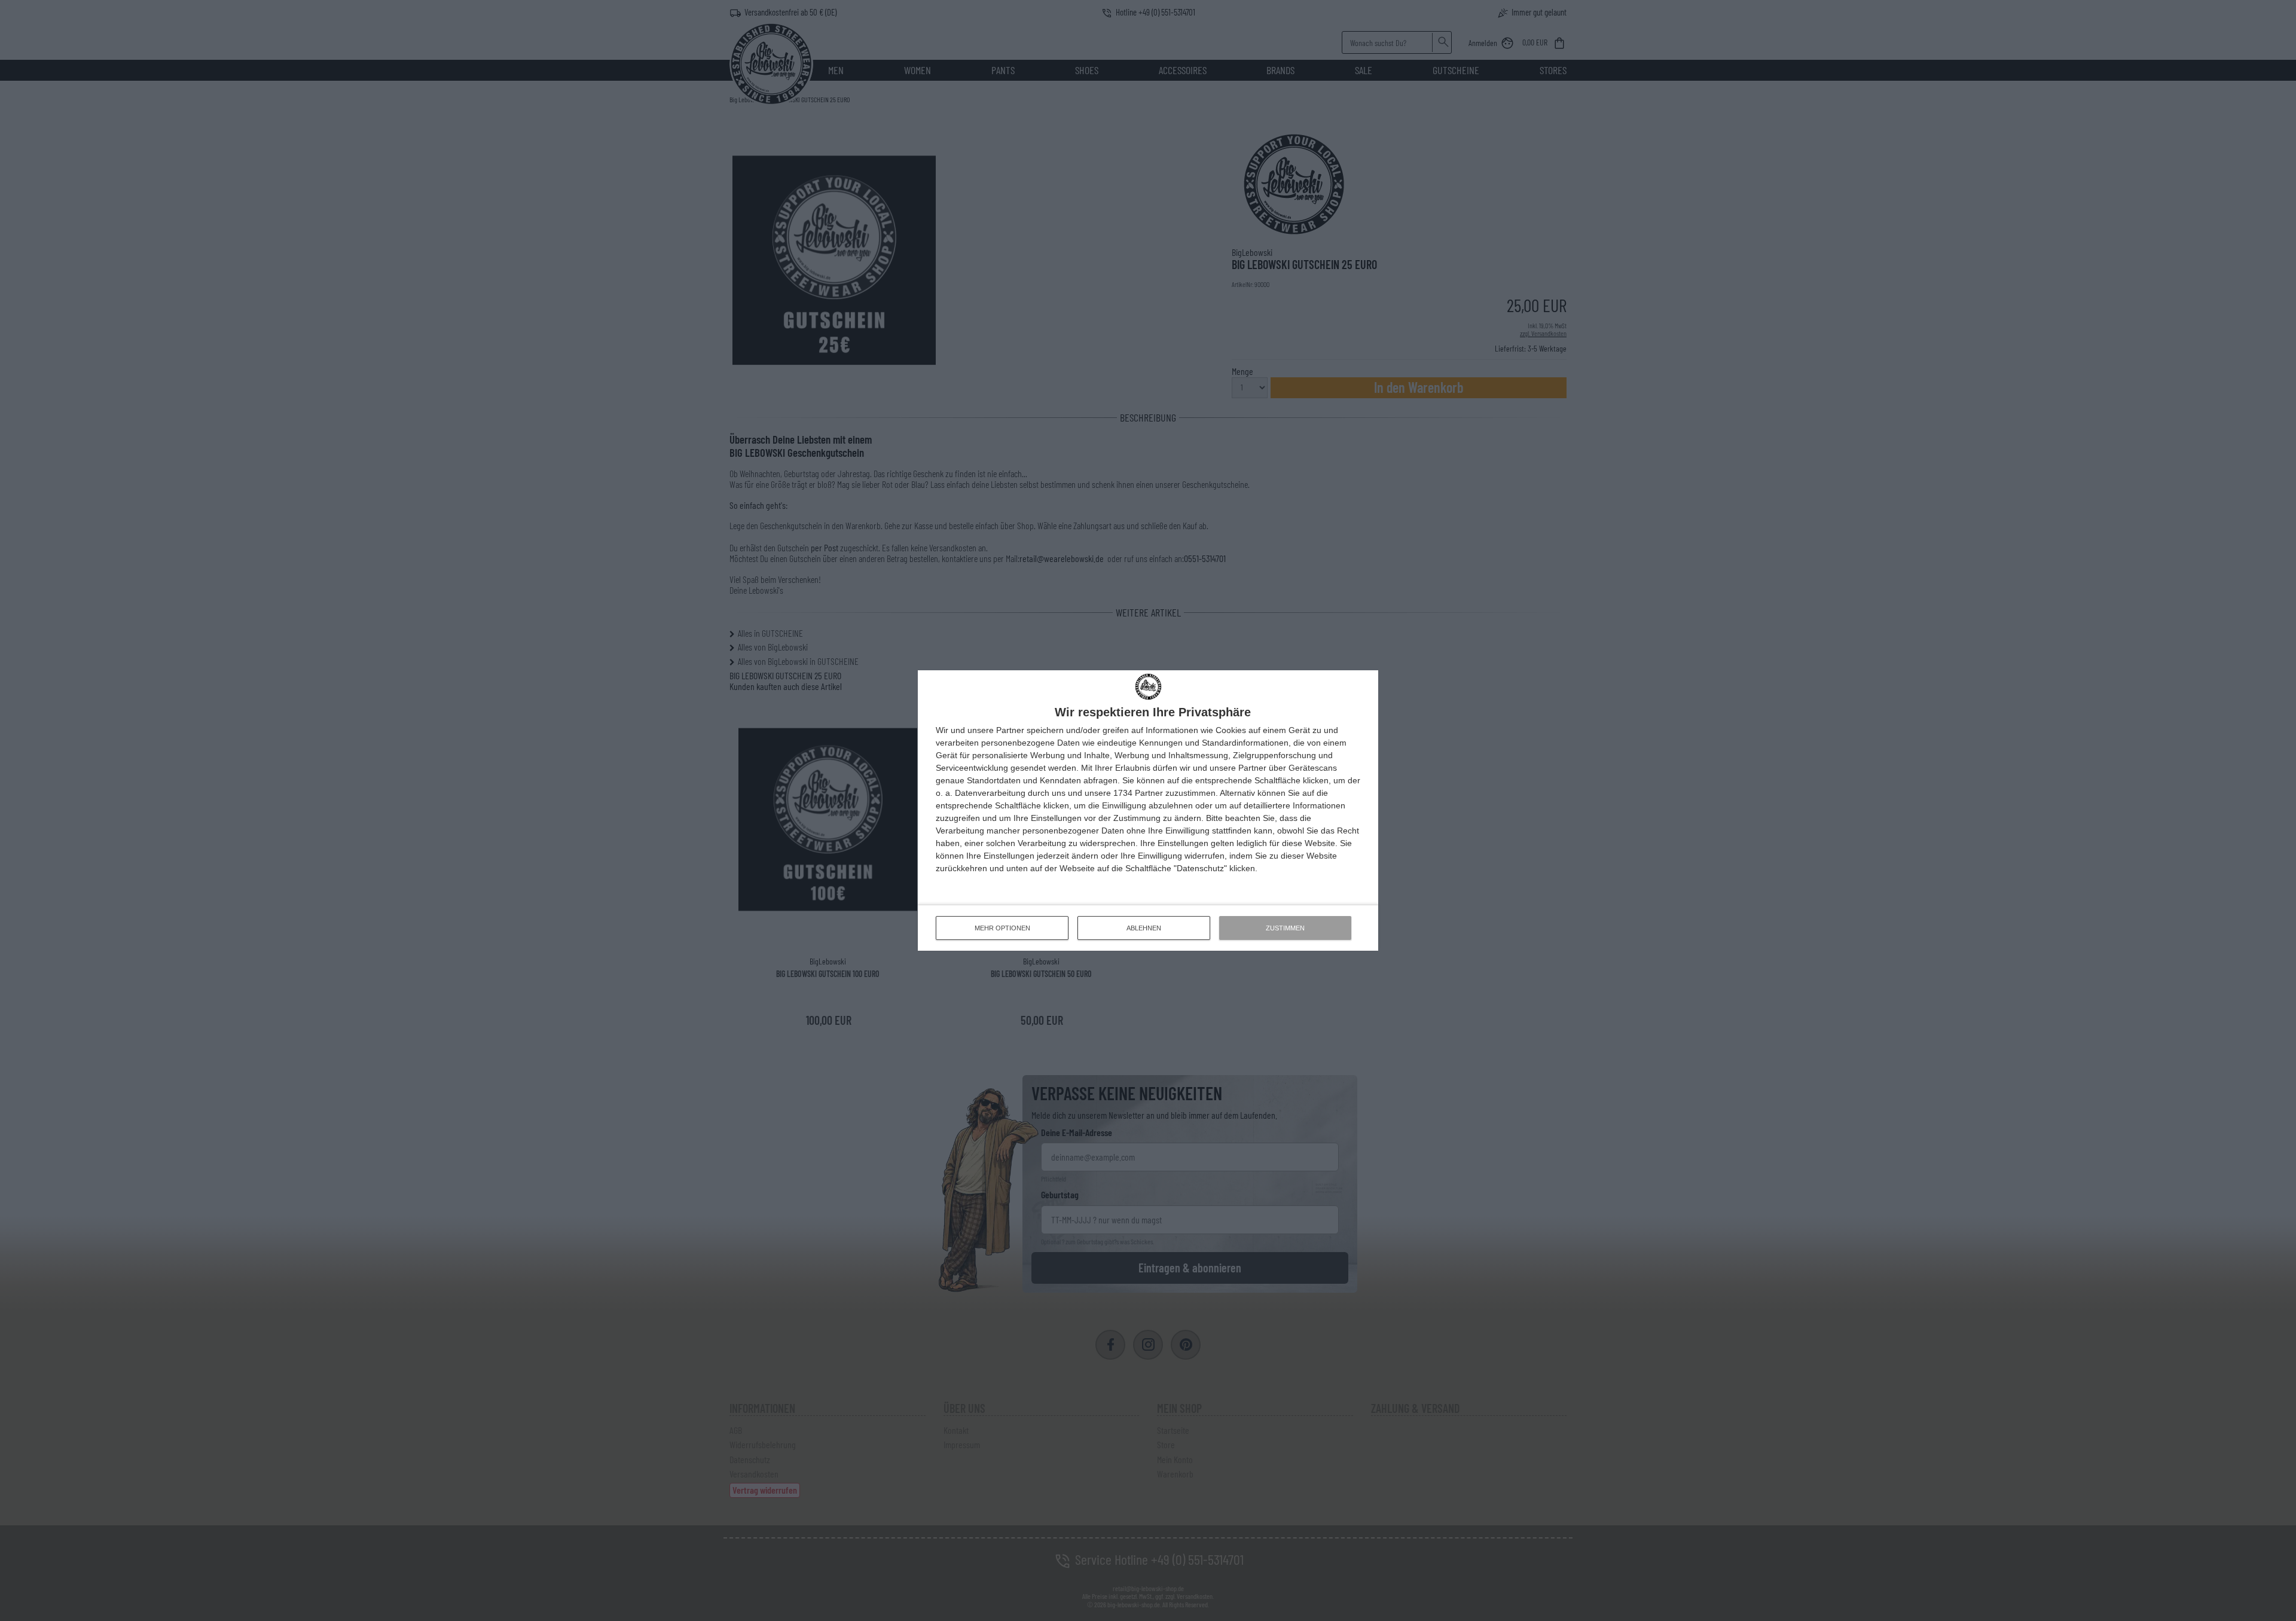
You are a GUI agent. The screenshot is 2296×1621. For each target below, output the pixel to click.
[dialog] (1148, 811)
